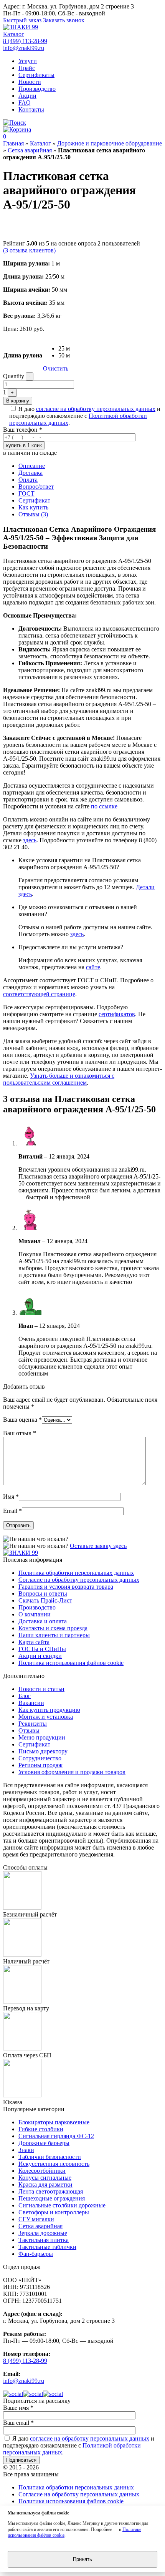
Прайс (27, 68)
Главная (13, 143)
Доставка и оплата (43, 1621)
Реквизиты (33, 1724)
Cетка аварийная (30, 150)
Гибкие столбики (41, 2129)
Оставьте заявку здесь (98, 1546)
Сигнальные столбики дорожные (62, 2205)
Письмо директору (43, 1751)
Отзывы (29, 1730)
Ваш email (18, 2423)
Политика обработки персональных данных (76, 1573)
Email (12, 1511)
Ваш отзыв (20, 1433)
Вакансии (31, 1703)
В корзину (18, 401)
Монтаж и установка (46, 1717)
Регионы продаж (40, 1765)
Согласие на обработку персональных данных (79, 1580)
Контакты (31, 109)
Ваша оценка (22, 1420)
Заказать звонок (64, 20)
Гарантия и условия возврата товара (66, 1587)
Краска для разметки (45, 2185)
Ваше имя (18, 2408)
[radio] (64, 349)
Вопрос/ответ (36, 487)
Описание (32, 466)
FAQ (25, 103)
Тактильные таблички (47, 2247)
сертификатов (117, 1014)
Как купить (33, 507)
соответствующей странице (39, 994)
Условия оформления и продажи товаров (72, 1772)
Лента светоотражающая (51, 2191)
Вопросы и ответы (43, 1594)
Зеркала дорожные (43, 2233)
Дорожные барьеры (44, 2143)
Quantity (14, 376)
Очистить (56, 368)
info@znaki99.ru (24, 48)
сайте (93, 967)
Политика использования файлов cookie (71, 1663)
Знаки (26, 2150)
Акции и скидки (40, 1656)
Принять (82, 2559)
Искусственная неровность (54, 2164)
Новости (30, 82)
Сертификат (34, 500)
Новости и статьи (41, 1689)
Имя (11, 1497)
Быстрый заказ (22, 20)
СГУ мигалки (36, 2219)
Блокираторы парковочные (54, 2122)
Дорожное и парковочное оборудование (110, 143)
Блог (25, 1696)
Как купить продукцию (49, 1710)
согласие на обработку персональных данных (96, 409)
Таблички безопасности (50, 2157)
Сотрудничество (40, 1758)
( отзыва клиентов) (29, 250)
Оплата (28, 480)
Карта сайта (34, 1642)
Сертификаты (36, 75)
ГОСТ (26, 493)
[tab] (90, 466)
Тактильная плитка (44, 2240)
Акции (27, 96)
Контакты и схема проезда (53, 1628)
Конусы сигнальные (45, 2178)
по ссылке (104, 806)
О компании (35, 1614)
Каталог (14, 34)
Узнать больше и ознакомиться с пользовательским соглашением (59, 1079)
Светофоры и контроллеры (54, 2212)
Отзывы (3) (33, 514)
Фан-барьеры (36, 2254)
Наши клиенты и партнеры (54, 1635)
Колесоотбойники (42, 2171)
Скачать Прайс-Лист (45, 1600)
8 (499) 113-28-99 (25, 41)
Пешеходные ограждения (52, 2198)
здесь (30, 840)
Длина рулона (23, 355)
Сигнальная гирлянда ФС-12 (56, 2136)
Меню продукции (42, 1737)
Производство (37, 89)
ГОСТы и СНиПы (42, 1649)
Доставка (31, 473)
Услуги (28, 61)
